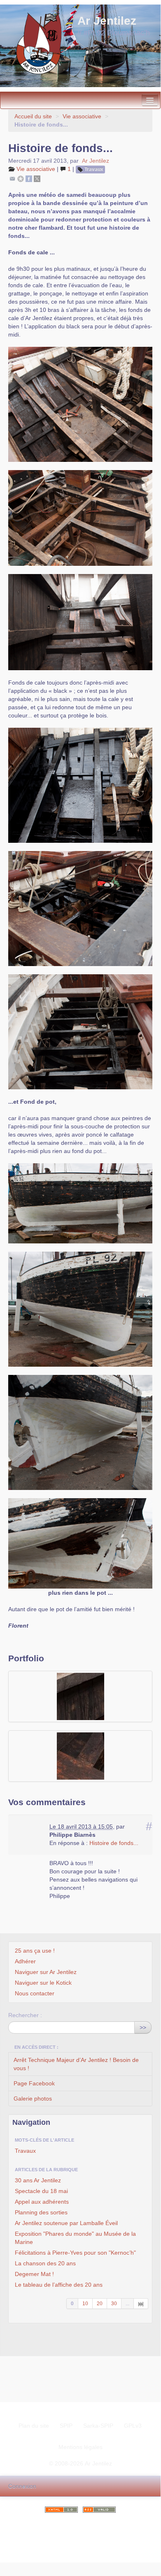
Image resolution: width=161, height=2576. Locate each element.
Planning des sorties (41, 2212)
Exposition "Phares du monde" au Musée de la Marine (75, 2238)
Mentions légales (80, 2447)
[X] (37, 178)
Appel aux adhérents (42, 2202)
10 (85, 2304)
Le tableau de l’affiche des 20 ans (59, 2285)
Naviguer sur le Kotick (43, 1983)
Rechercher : (25, 2015)
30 (114, 2304)
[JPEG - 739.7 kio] (80, 1696)
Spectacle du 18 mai (41, 2191)
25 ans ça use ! (35, 1951)
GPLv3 (133, 2426)
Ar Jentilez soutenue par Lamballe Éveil (66, 2223)
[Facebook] (29, 178)
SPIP (66, 2426)
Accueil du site (33, 116)
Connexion (22, 2486)
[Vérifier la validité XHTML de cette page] (61, 2510)
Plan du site (34, 2426)
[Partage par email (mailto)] (12, 178)
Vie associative (82, 116)
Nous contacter (35, 1993)
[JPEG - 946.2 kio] (80, 1756)
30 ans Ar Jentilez (38, 2180)
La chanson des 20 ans (45, 2263)
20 (100, 2304)
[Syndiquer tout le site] (99, 2510)
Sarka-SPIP (98, 2426)
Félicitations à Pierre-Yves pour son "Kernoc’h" (75, 2253)
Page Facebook (34, 2083)
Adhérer (25, 1961)
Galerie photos (33, 2099)
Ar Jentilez (96, 161)
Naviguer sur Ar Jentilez (46, 1972)
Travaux (94, 169)
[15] (141, 2304)
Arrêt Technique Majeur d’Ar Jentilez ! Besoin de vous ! (76, 2064)
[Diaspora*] (21, 178)
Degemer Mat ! (34, 2274)
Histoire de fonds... (114, 1843)
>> (143, 2027)
